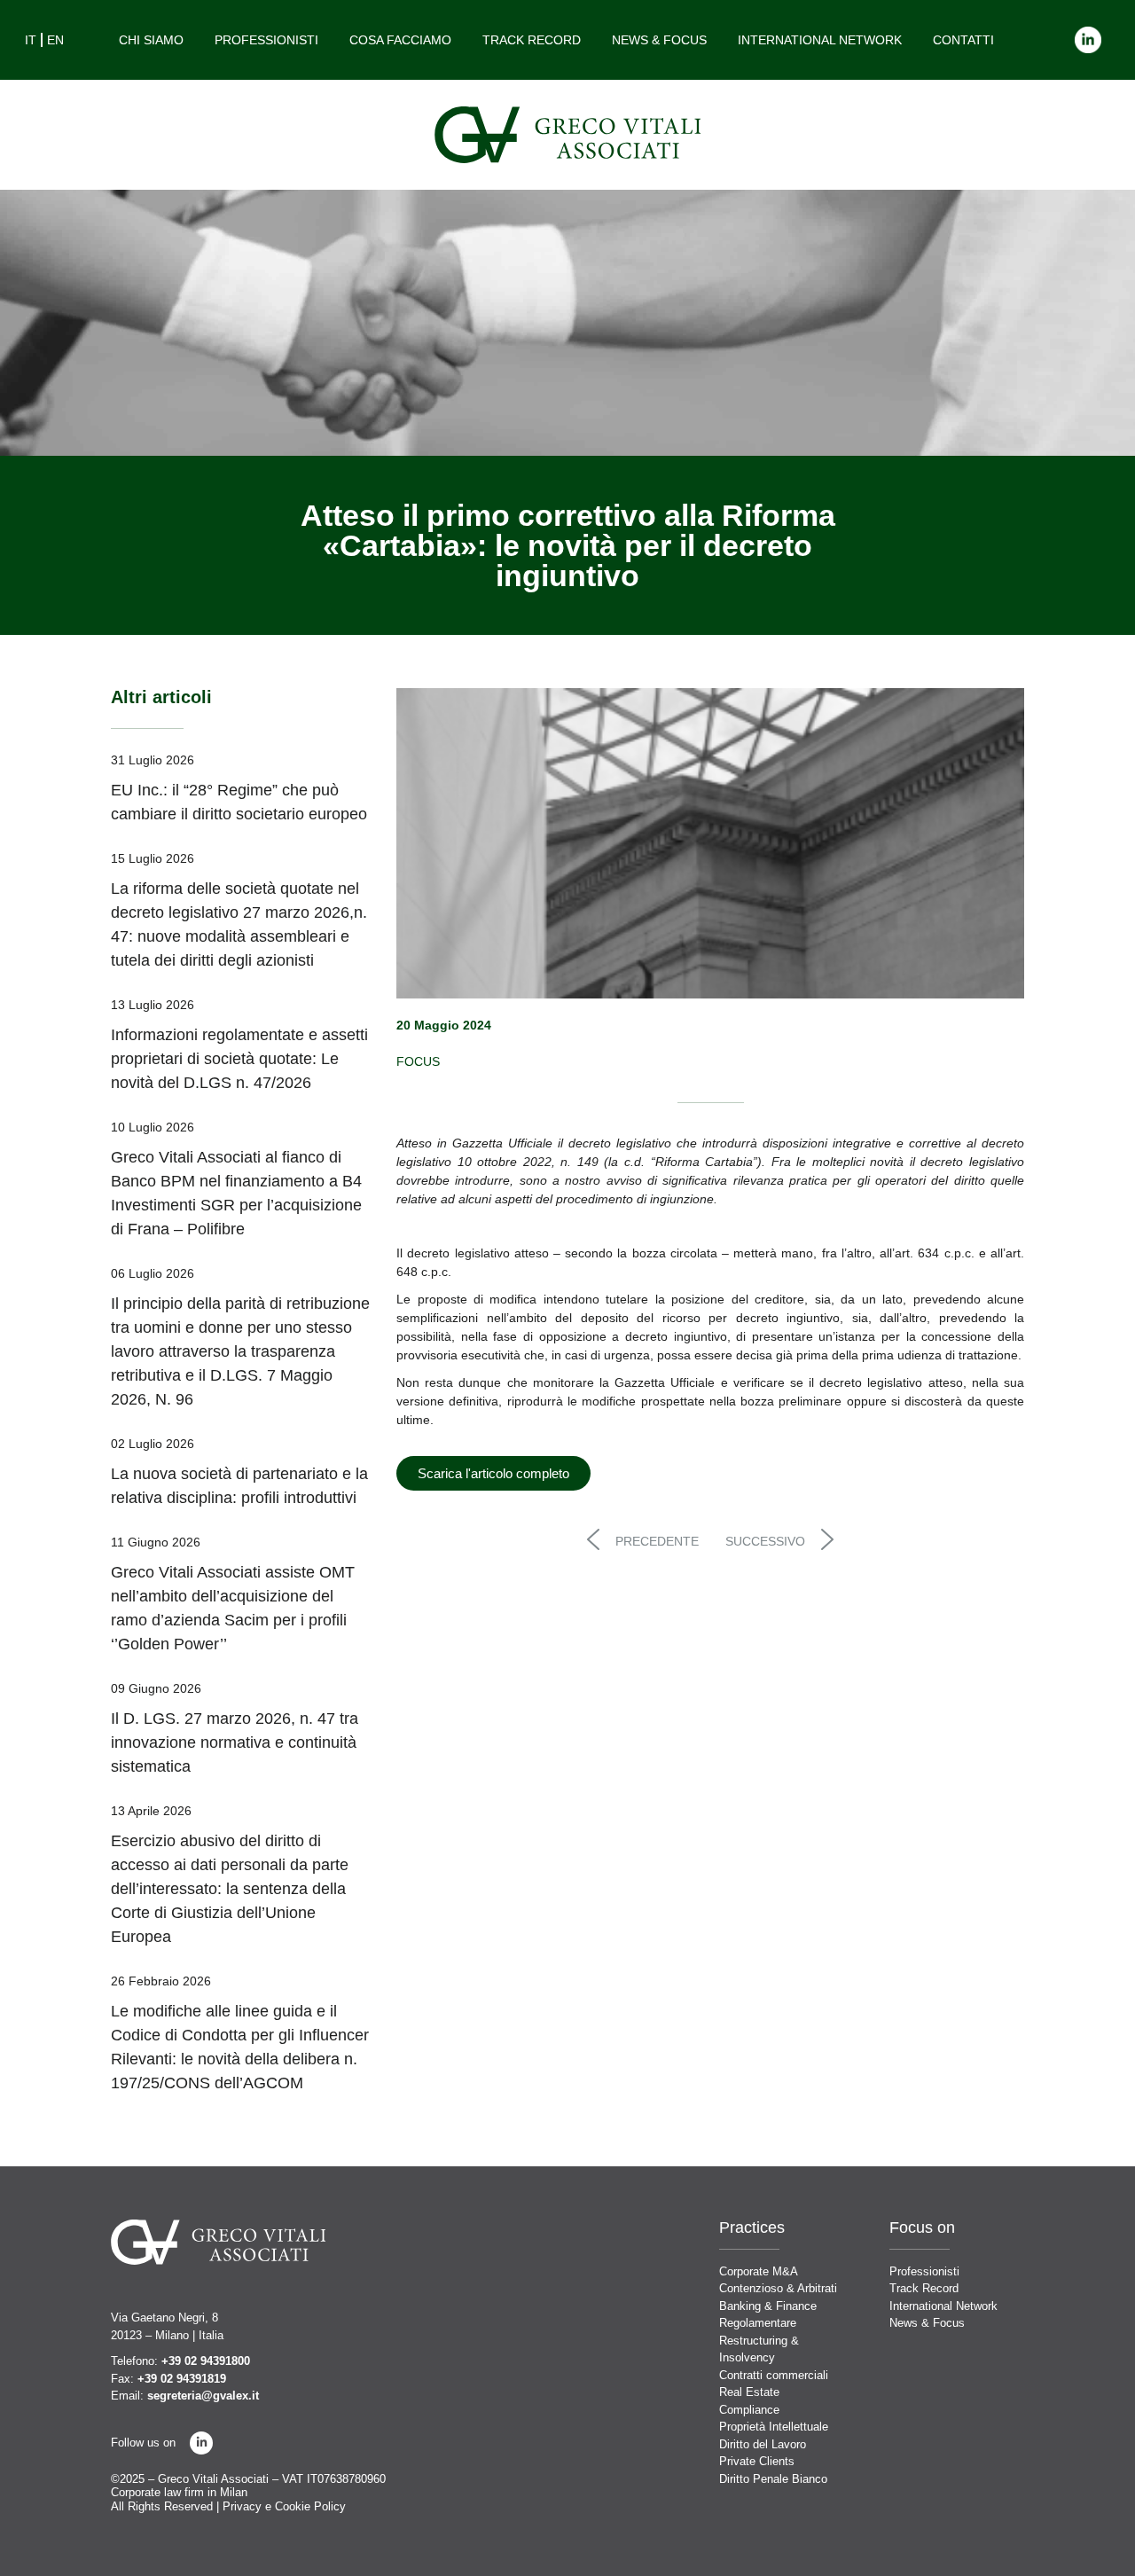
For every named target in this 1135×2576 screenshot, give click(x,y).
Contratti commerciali (774, 2375)
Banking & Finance (768, 2306)
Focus (418, 1061)
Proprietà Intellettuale (774, 2427)
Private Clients (757, 2461)
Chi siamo (151, 40)
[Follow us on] (201, 2443)
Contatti (963, 40)
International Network (820, 40)
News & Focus (659, 40)
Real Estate (749, 2392)
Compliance (749, 2410)
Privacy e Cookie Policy (284, 2506)
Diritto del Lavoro (763, 2444)
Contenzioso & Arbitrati (778, 2288)
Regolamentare (758, 2323)
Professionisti (266, 40)
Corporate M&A (759, 2271)
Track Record (532, 40)
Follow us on (143, 2443)
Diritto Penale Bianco (773, 2479)
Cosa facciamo (400, 40)
